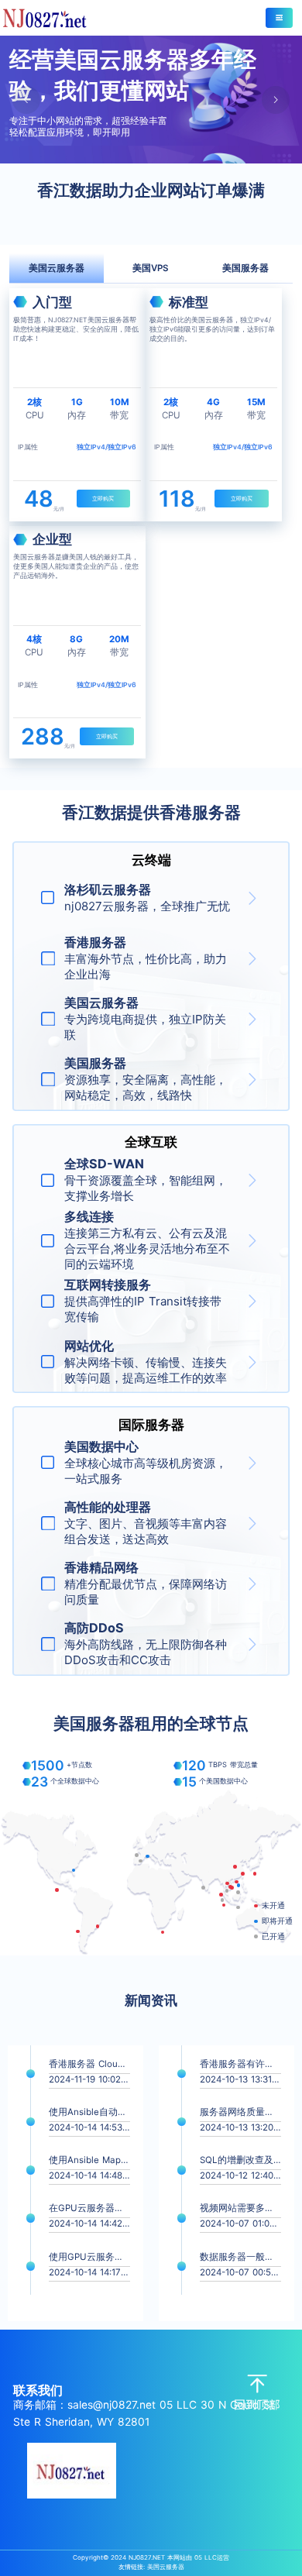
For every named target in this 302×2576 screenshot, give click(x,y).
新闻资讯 (151, 2000)
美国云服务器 (166, 2567)
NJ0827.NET (147, 2557)
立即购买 (103, 499)
